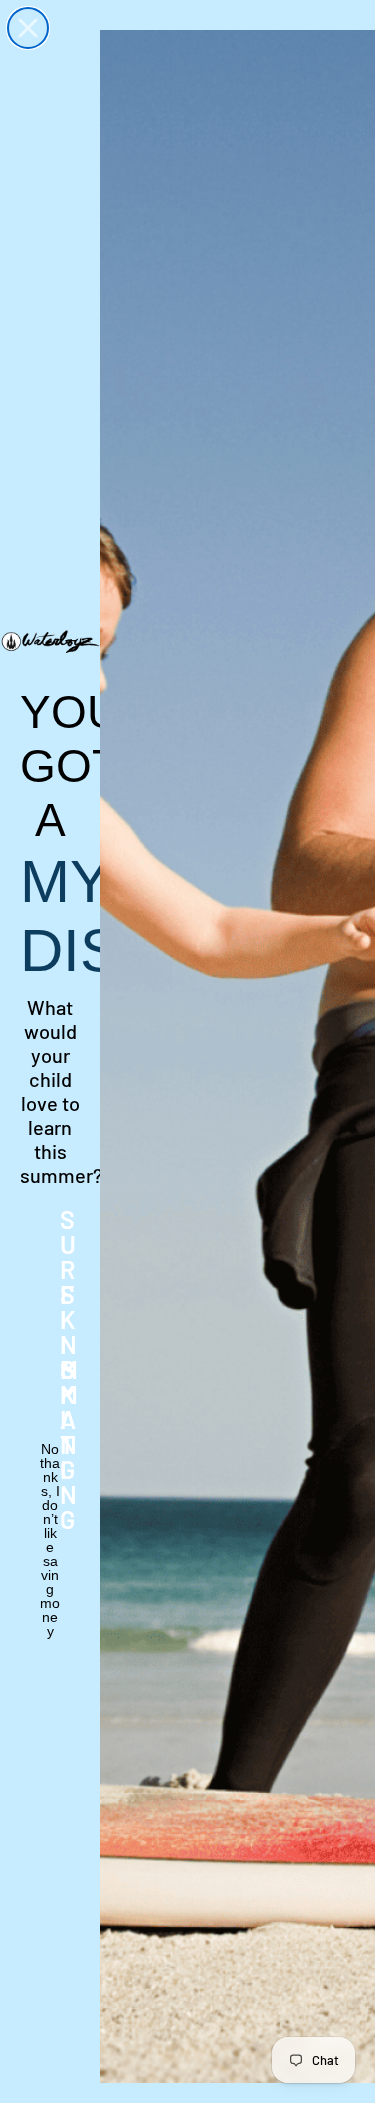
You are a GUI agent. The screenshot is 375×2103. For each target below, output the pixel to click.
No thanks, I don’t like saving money (50, 1462)
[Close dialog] (28, 28)
